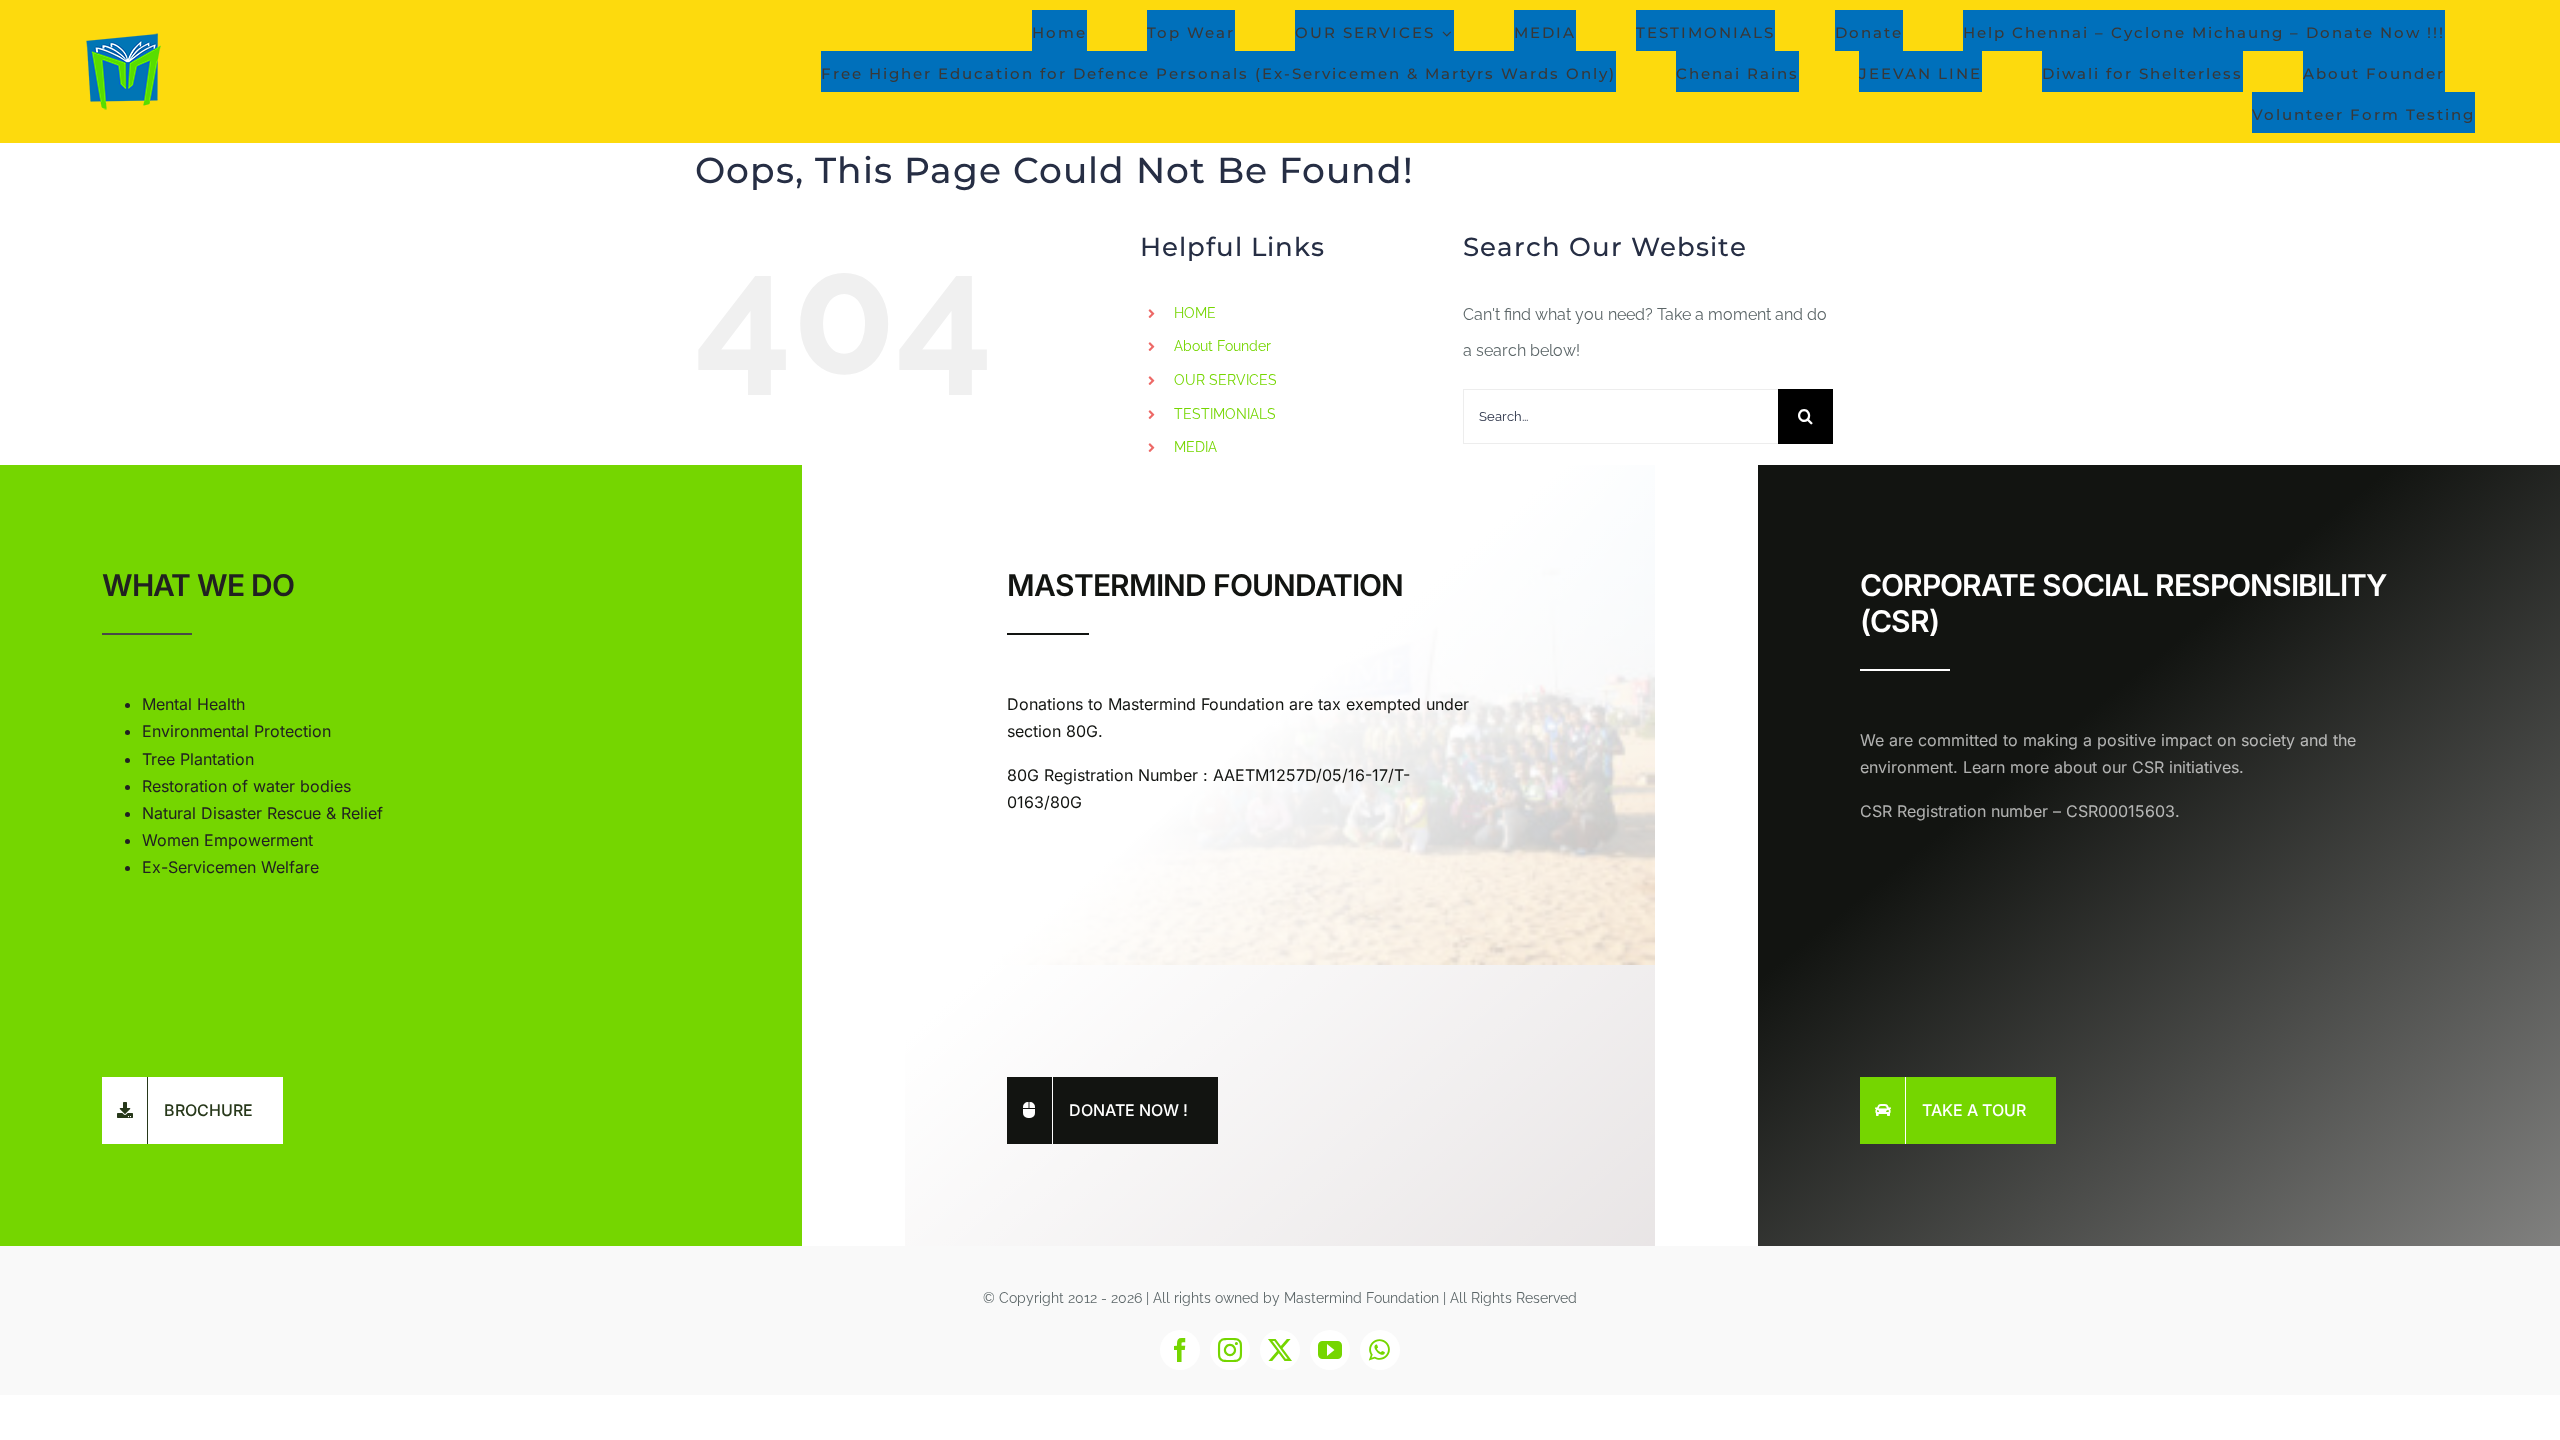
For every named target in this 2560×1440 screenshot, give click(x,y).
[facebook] (1180, 1350)
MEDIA (1195, 447)
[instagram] (1230, 1350)
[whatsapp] (1380, 1350)
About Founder (1222, 346)
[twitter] (1280, 1350)
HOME (1195, 313)
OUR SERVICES (1225, 380)
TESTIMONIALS (1225, 414)
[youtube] (1330, 1350)
